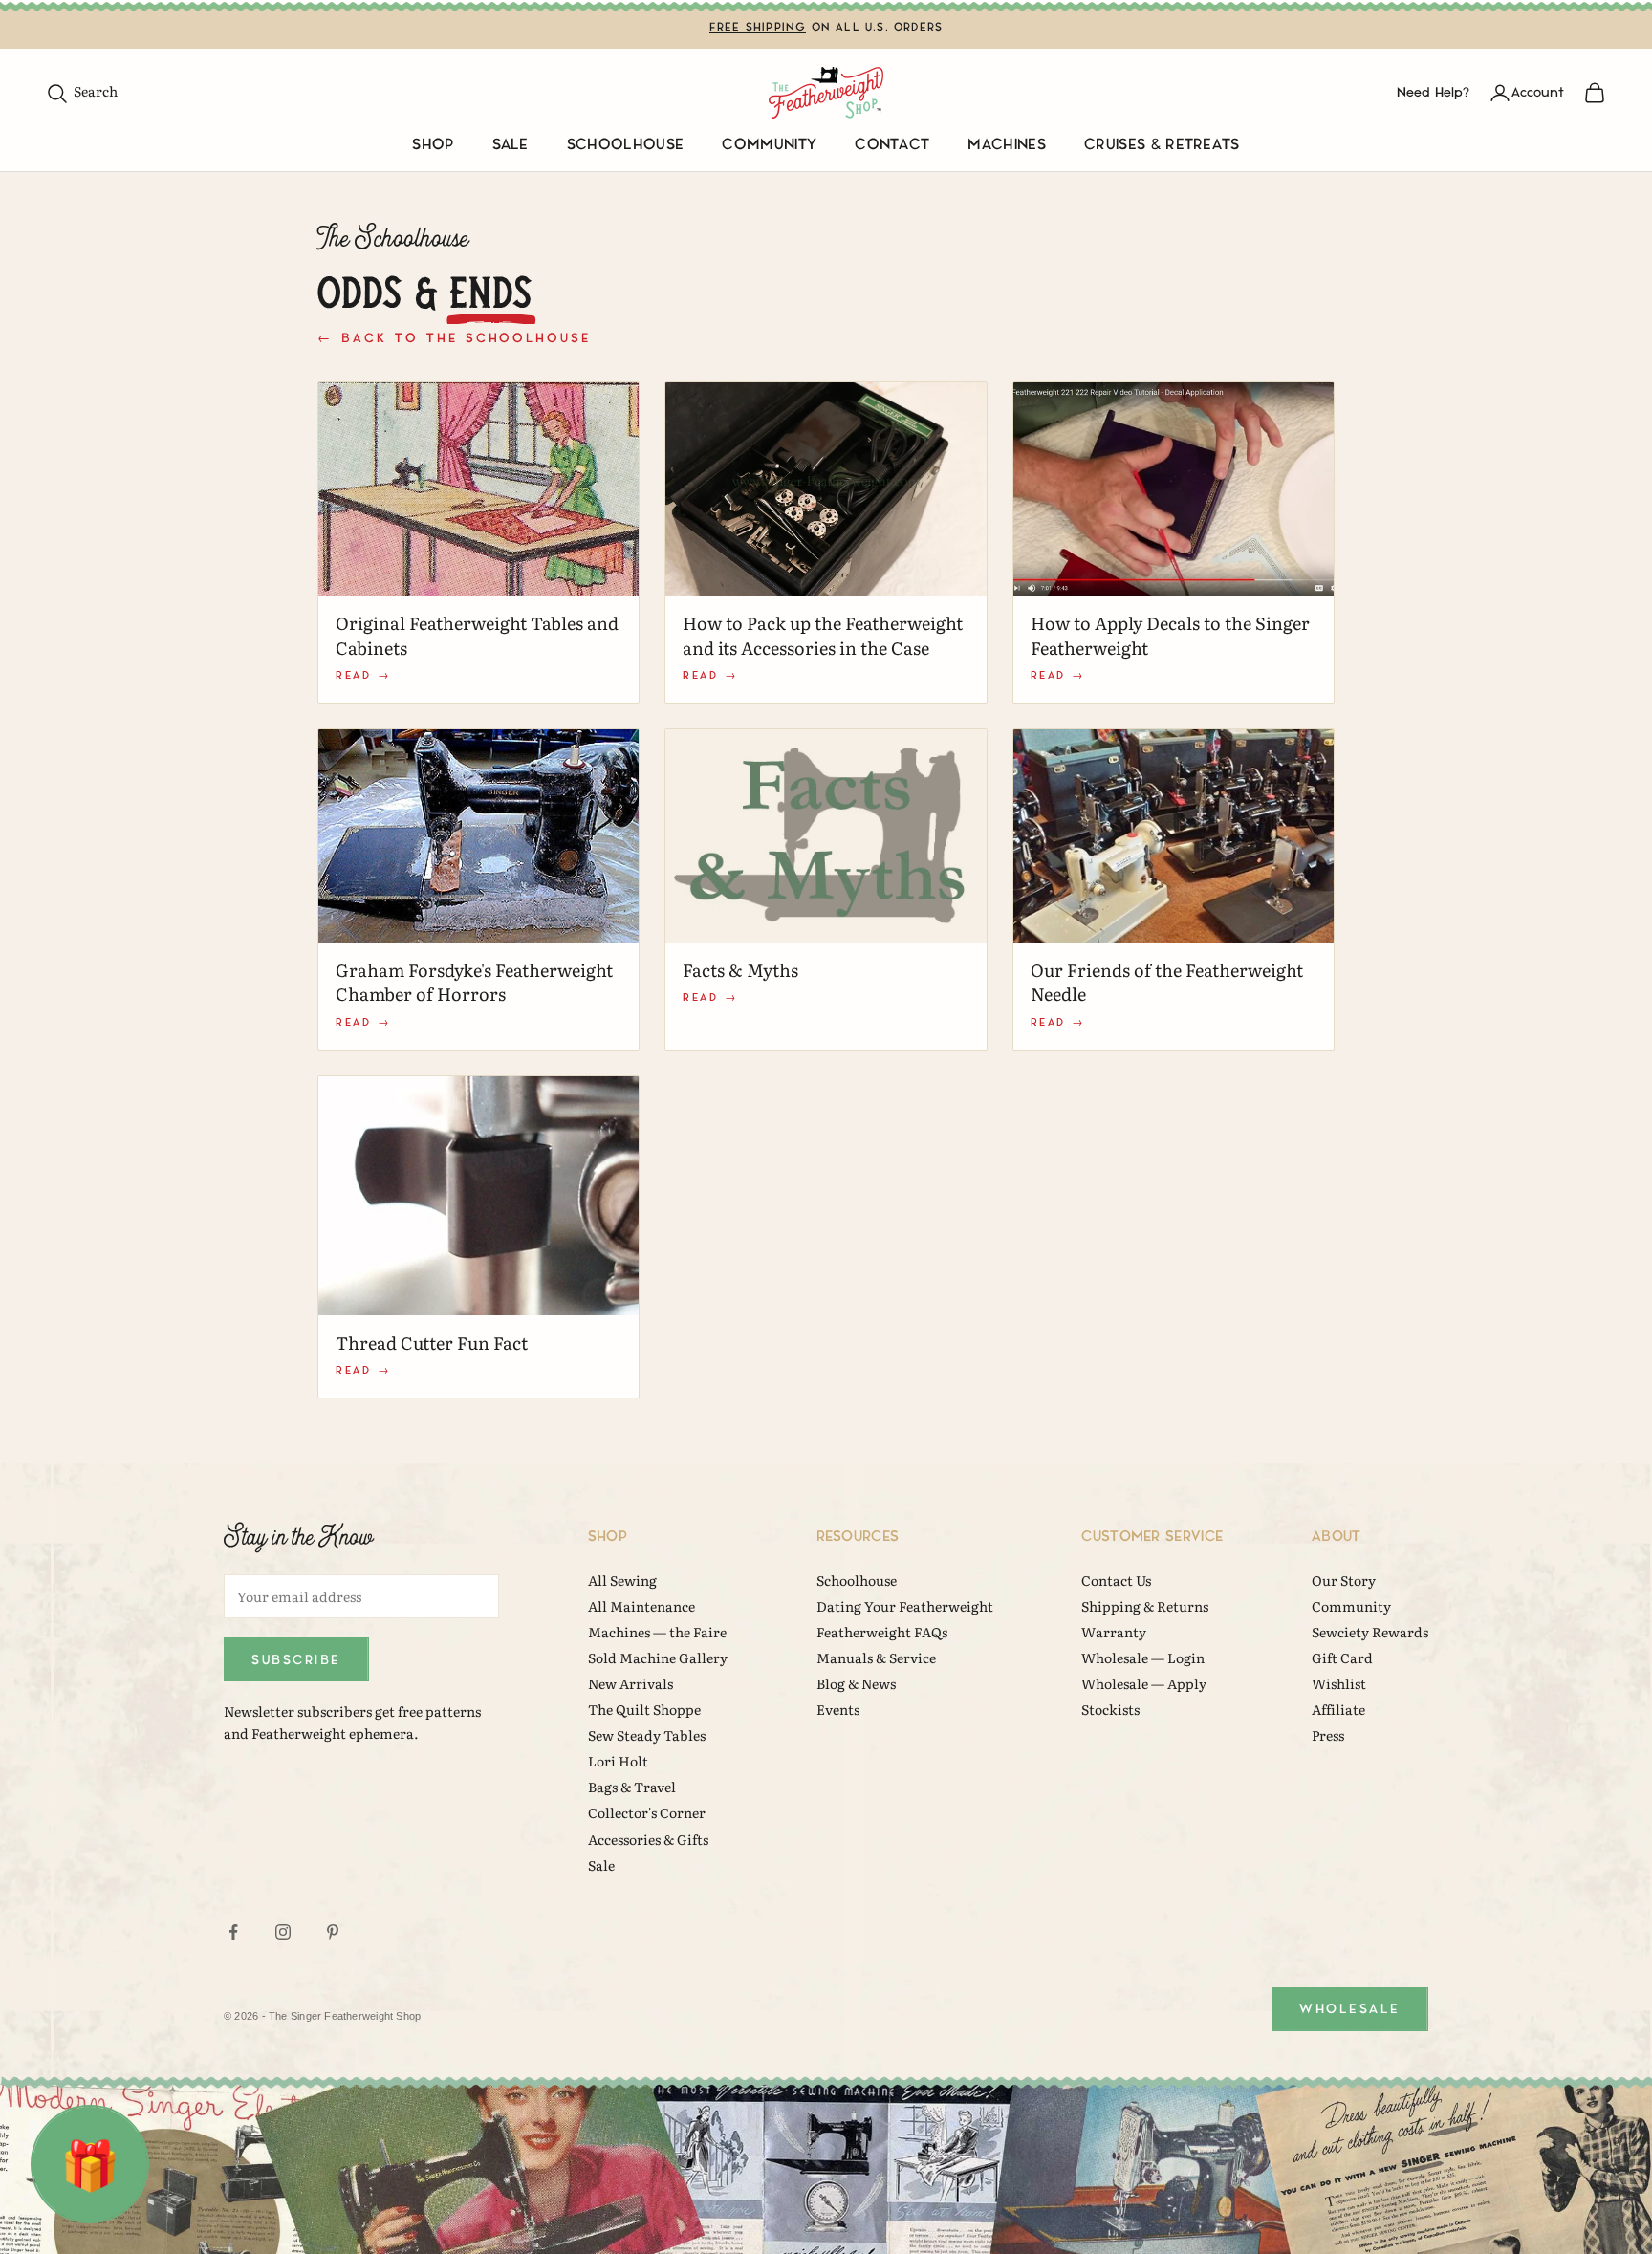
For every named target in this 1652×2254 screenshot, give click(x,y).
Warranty (1114, 1632)
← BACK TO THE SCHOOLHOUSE (454, 338)
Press (1328, 1735)
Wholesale (1350, 2009)
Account (1538, 92)
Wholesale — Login (1143, 1658)
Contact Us (1116, 1580)
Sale (511, 145)
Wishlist (1339, 1683)
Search (82, 91)
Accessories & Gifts (648, 1839)
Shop (433, 145)
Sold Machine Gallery (658, 1658)
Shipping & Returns (1145, 1606)
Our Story (1344, 1580)
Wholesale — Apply (1144, 1683)
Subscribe (296, 1660)
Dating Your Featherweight (905, 1606)
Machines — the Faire (657, 1632)
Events (838, 1709)
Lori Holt (618, 1761)
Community (769, 145)
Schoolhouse (626, 145)
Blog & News (856, 1683)
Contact (892, 145)
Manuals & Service (876, 1658)
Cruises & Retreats (1162, 145)
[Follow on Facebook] (233, 1932)
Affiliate (1338, 1709)
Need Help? (1433, 92)
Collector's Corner (647, 1812)
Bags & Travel (632, 1787)
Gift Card (1342, 1658)
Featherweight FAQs (882, 1632)
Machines (1007, 145)
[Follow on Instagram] (283, 1932)
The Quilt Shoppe (644, 1709)
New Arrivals (630, 1683)
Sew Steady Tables (647, 1735)
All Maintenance (641, 1606)
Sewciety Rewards (1370, 1632)
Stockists (1110, 1709)
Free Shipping (758, 27)
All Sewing (622, 1580)
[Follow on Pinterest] (333, 1932)
